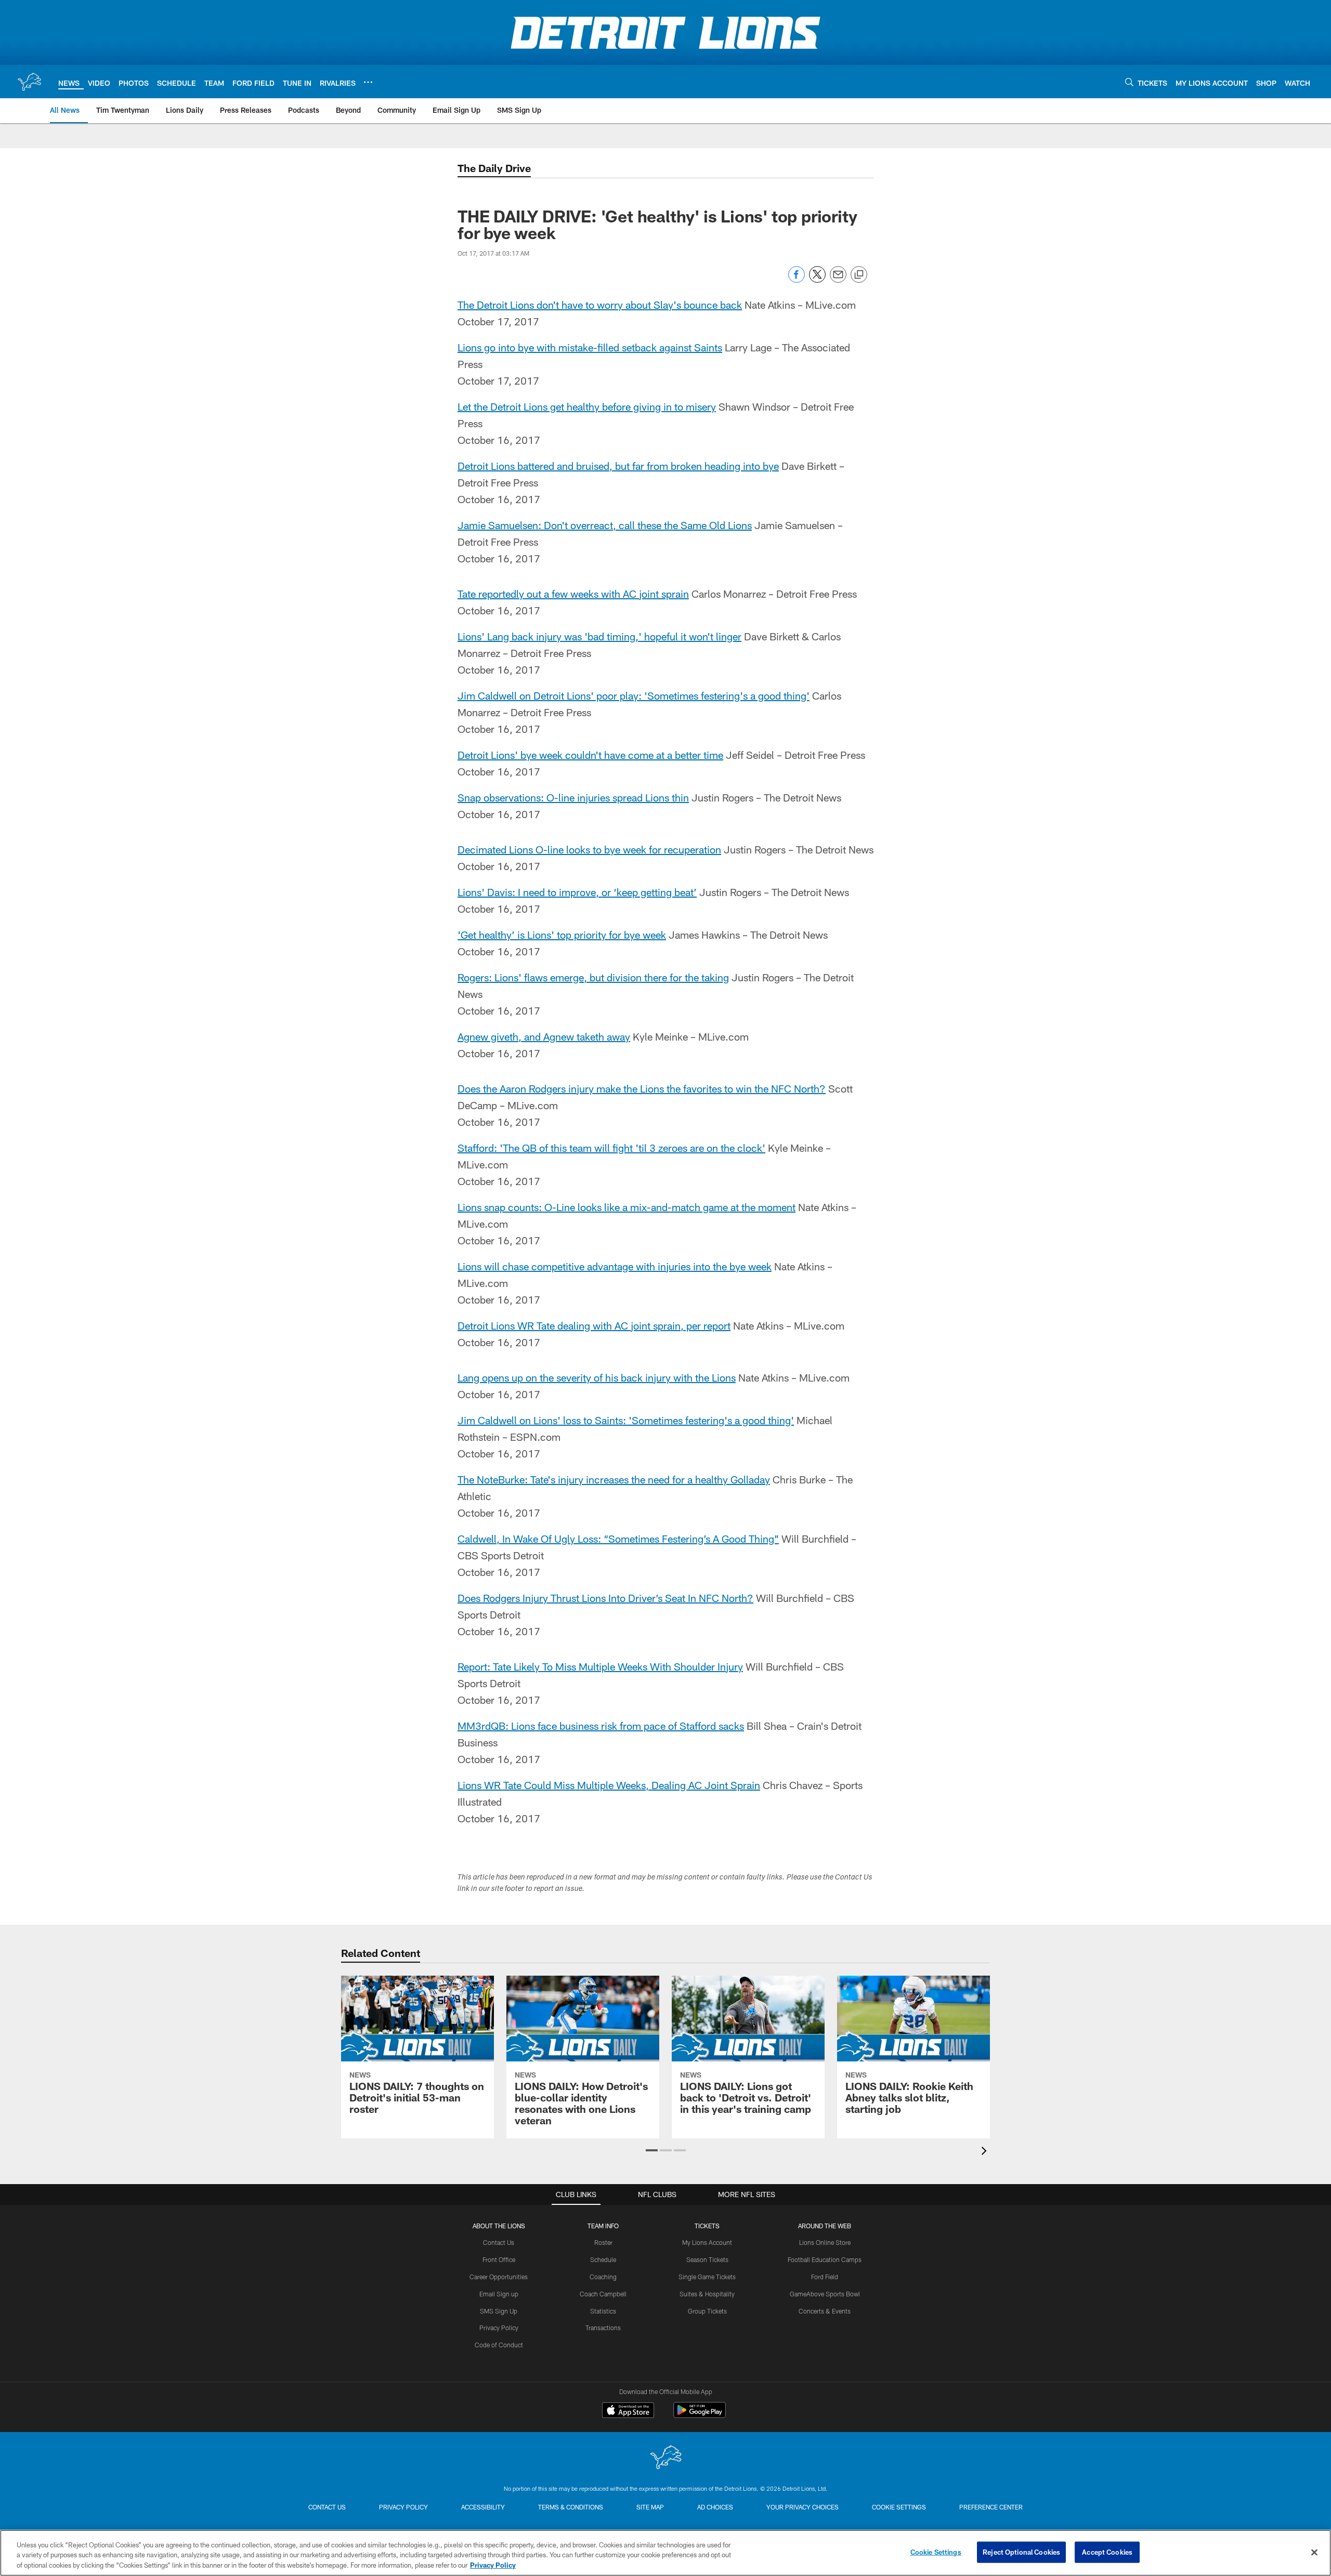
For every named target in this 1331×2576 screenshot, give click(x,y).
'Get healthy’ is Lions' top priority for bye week (562, 935)
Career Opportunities (499, 2277)
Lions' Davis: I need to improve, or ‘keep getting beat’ (577, 892)
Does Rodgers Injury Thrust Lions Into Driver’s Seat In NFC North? (605, 1598)
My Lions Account (707, 2242)
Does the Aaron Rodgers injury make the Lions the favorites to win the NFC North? (642, 1088)
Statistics (603, 2311)
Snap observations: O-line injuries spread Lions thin (573, 797)
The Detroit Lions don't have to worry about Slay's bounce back (600, 305)
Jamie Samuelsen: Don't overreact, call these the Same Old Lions (605, 525)
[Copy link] (859, 275)
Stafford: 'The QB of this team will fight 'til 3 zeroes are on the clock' (611, 1148)
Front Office (499, 2259)
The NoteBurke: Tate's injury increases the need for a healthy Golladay (614, 1479)
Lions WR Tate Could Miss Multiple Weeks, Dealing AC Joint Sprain (609, 1785)
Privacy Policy (499, 2328)
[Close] (1314, 2552)
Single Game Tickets (707, 2277)
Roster (603, 2242)
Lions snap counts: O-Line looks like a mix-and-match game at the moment (627, 1207)
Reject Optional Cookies (1021, 2552)
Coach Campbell (603, 2294)
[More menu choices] (368, 82)
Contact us (327, 2507)
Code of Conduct (499, 2345)
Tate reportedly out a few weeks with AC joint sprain (573, 594)
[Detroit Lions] (665, 2458)
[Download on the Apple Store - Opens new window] (628, 2411)
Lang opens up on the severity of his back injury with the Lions (597, 1377)
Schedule (603, 2259)
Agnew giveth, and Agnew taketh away (544, 1036)
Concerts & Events (825, 2311)
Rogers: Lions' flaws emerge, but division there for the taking (593, 977)
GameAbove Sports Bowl (825, 2294)
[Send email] (838, 280)
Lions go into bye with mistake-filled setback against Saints (590, 347)
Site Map (650, 2507)
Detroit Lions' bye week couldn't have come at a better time (590, 755)
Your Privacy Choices (802, 2507)
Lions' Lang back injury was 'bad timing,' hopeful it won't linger (599, 636)
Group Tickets (707, 2311)
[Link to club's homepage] (29, 82)
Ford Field (825, 2277)
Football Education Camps (825, 2259)
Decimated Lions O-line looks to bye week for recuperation (589, 849)
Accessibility (483, 2507)
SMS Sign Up (499, 2311)
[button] (652, 2150)
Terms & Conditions (571, 2507)
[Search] (1129, 82)
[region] (665, 2553)
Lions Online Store (825, 2242)
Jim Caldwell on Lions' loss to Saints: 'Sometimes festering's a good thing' (626, 1420)
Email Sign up (499, 2294)
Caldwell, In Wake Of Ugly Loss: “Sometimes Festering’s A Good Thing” (618, 1539)
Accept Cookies (1107, 2552)
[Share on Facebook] (797, 280)
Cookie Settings (899, 2507)
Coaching (603, 2277)
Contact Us (499, 2242)
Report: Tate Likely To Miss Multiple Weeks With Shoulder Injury (600, 1666)
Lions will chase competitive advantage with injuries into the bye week (615, 1266)
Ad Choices (715, 2507)
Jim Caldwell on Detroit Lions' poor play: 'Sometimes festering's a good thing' (634, 695)
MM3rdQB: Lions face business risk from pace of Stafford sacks (601, 1726)
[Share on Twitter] (817, 280)
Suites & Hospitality (707, 2294)
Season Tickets (707, 2259)
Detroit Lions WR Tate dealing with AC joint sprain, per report (594, 1325)
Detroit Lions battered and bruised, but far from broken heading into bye (618, 466)
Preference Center (991, 2507)
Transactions (603, 2328)
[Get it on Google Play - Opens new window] (700, 2415)
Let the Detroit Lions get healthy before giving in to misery (587, 406)
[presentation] (986, 2152)
